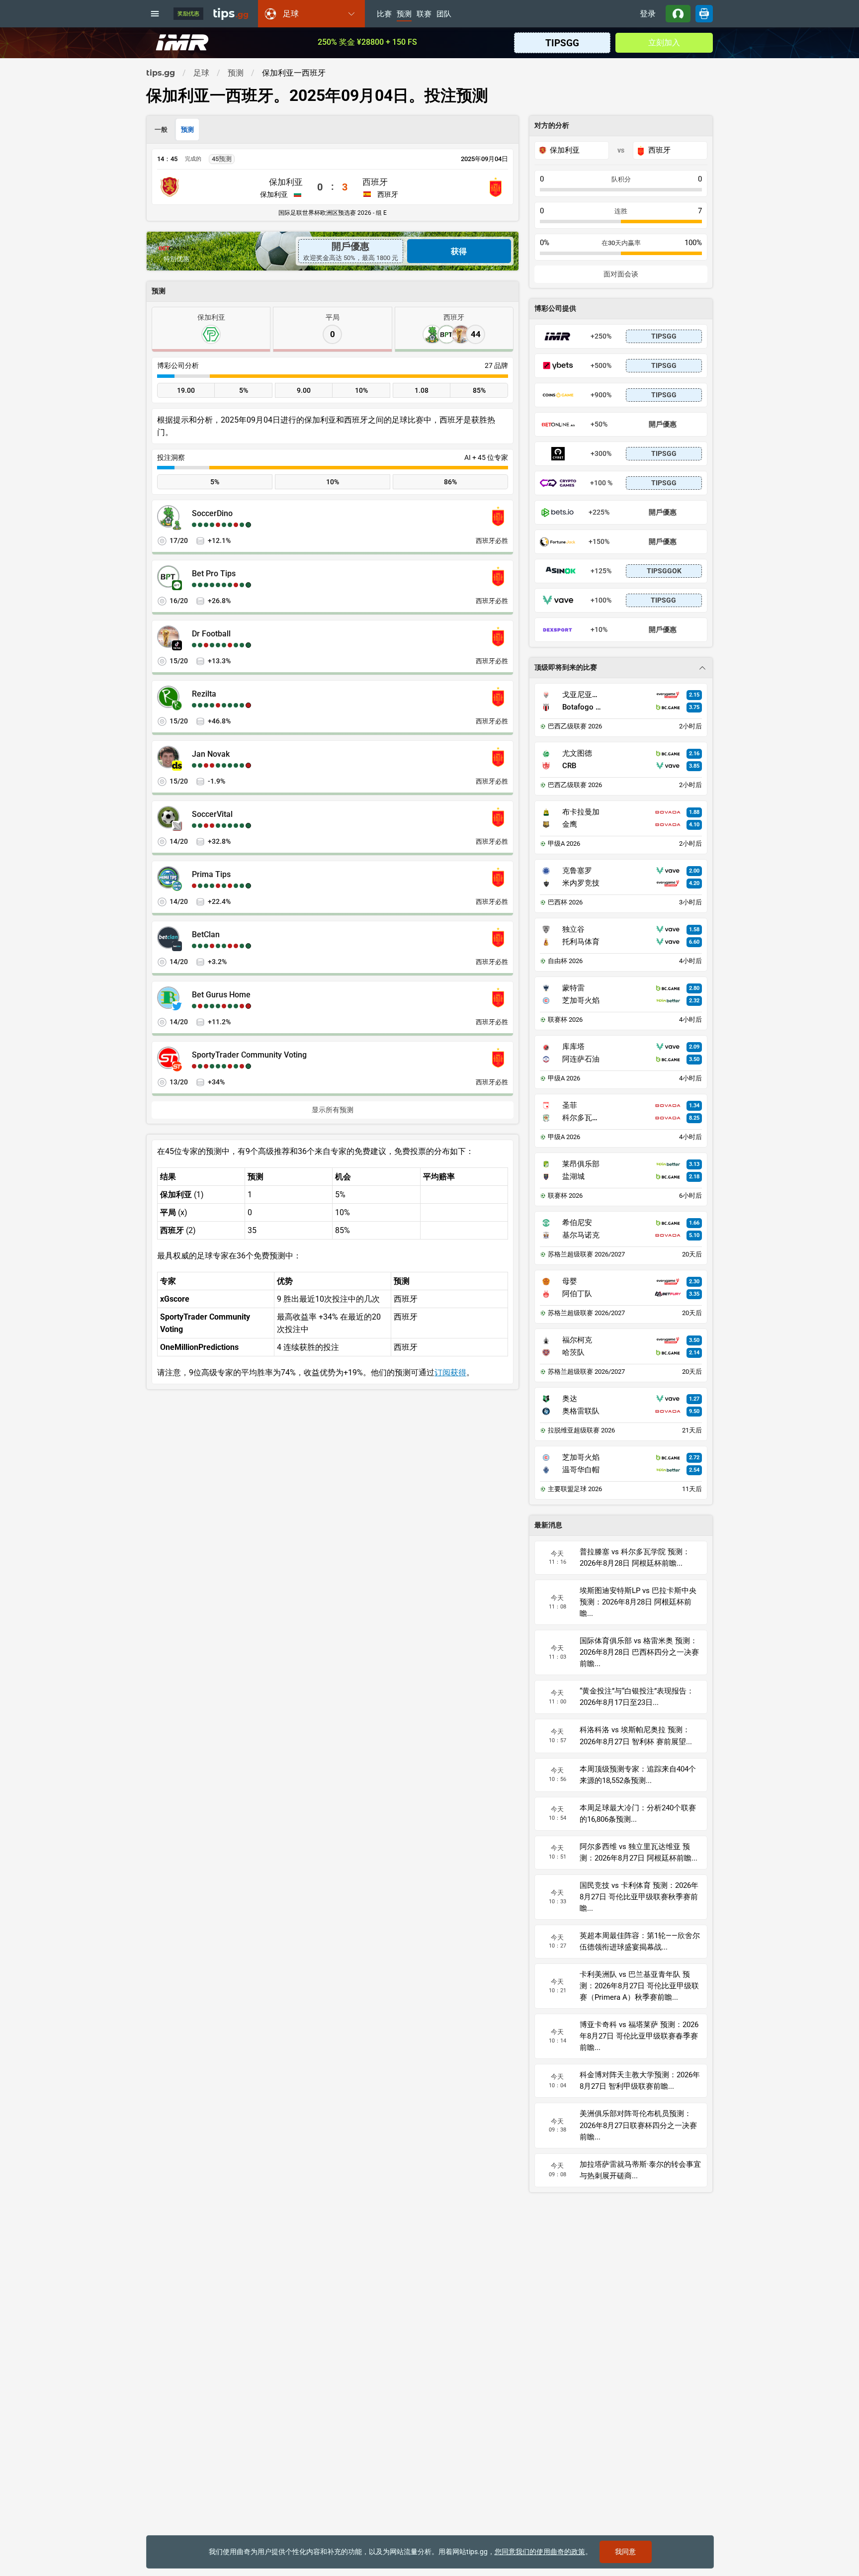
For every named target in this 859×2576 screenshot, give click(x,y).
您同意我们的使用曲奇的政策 (540, 2552)
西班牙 (375, 182)
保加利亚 (286, 182)
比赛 (384, 14)
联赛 (424, 14)
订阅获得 (450, 1373)
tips (231, 13)
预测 (404, 14)
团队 (444, 14)
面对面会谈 (621, 274)
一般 (161, 130)
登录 (648, 14)
